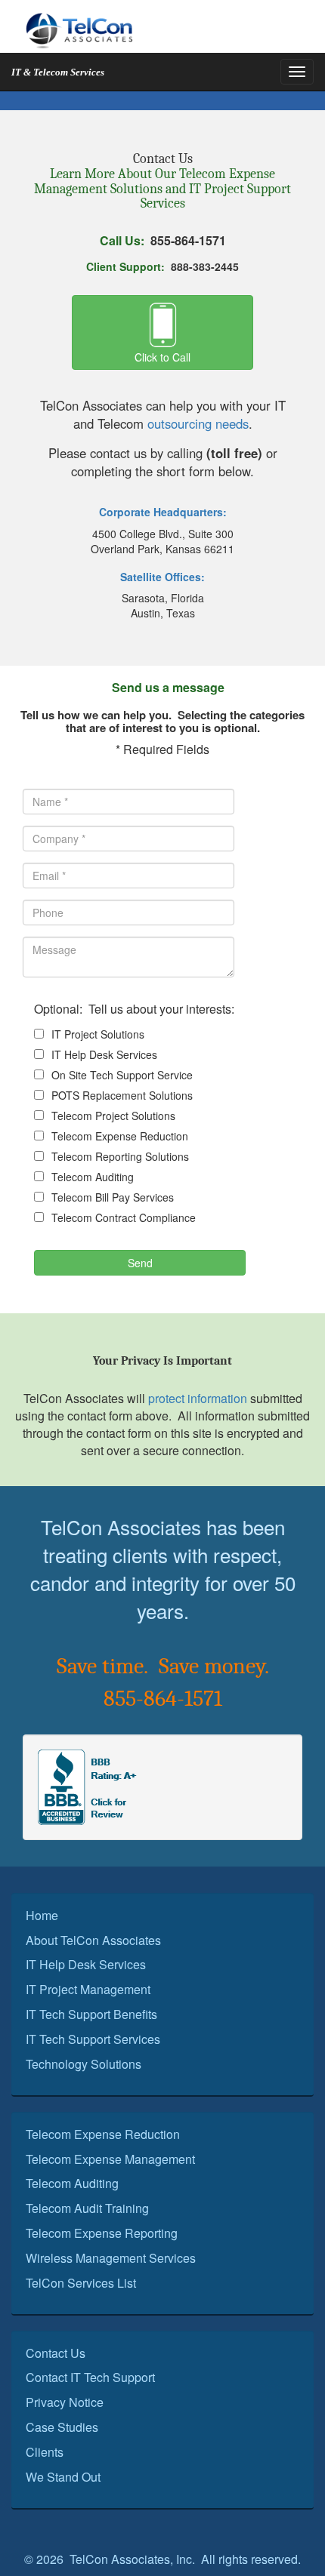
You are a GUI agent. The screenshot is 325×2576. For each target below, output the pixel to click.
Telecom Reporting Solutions (120, 1156)
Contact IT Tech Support (90, 2377)
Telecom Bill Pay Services (113, 1197)
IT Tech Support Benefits (91, 2014)
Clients (45, 2452)
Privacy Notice (65, 2402)
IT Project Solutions (98, 1034)
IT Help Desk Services (104, 1054)
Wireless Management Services (111, 2258)
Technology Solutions (84, 2064)
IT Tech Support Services (93, 2039)
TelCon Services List (81, 2283)
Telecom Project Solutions (113, 1116)
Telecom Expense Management (110, 2159)
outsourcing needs (198, 423)
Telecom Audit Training (87, 2208)
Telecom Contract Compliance (124, 1217)
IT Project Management (88, 1989)
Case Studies (62, 2427)
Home (42, 1915)
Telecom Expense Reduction (120, 1136)
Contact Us (56, 2353)
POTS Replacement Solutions (122, 1095)
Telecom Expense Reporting (102, 2233)
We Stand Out (63, 2477)
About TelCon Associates (93, 1940)
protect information (198, 1398)
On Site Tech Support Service (122, 1075)
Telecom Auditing (93, 1177)
